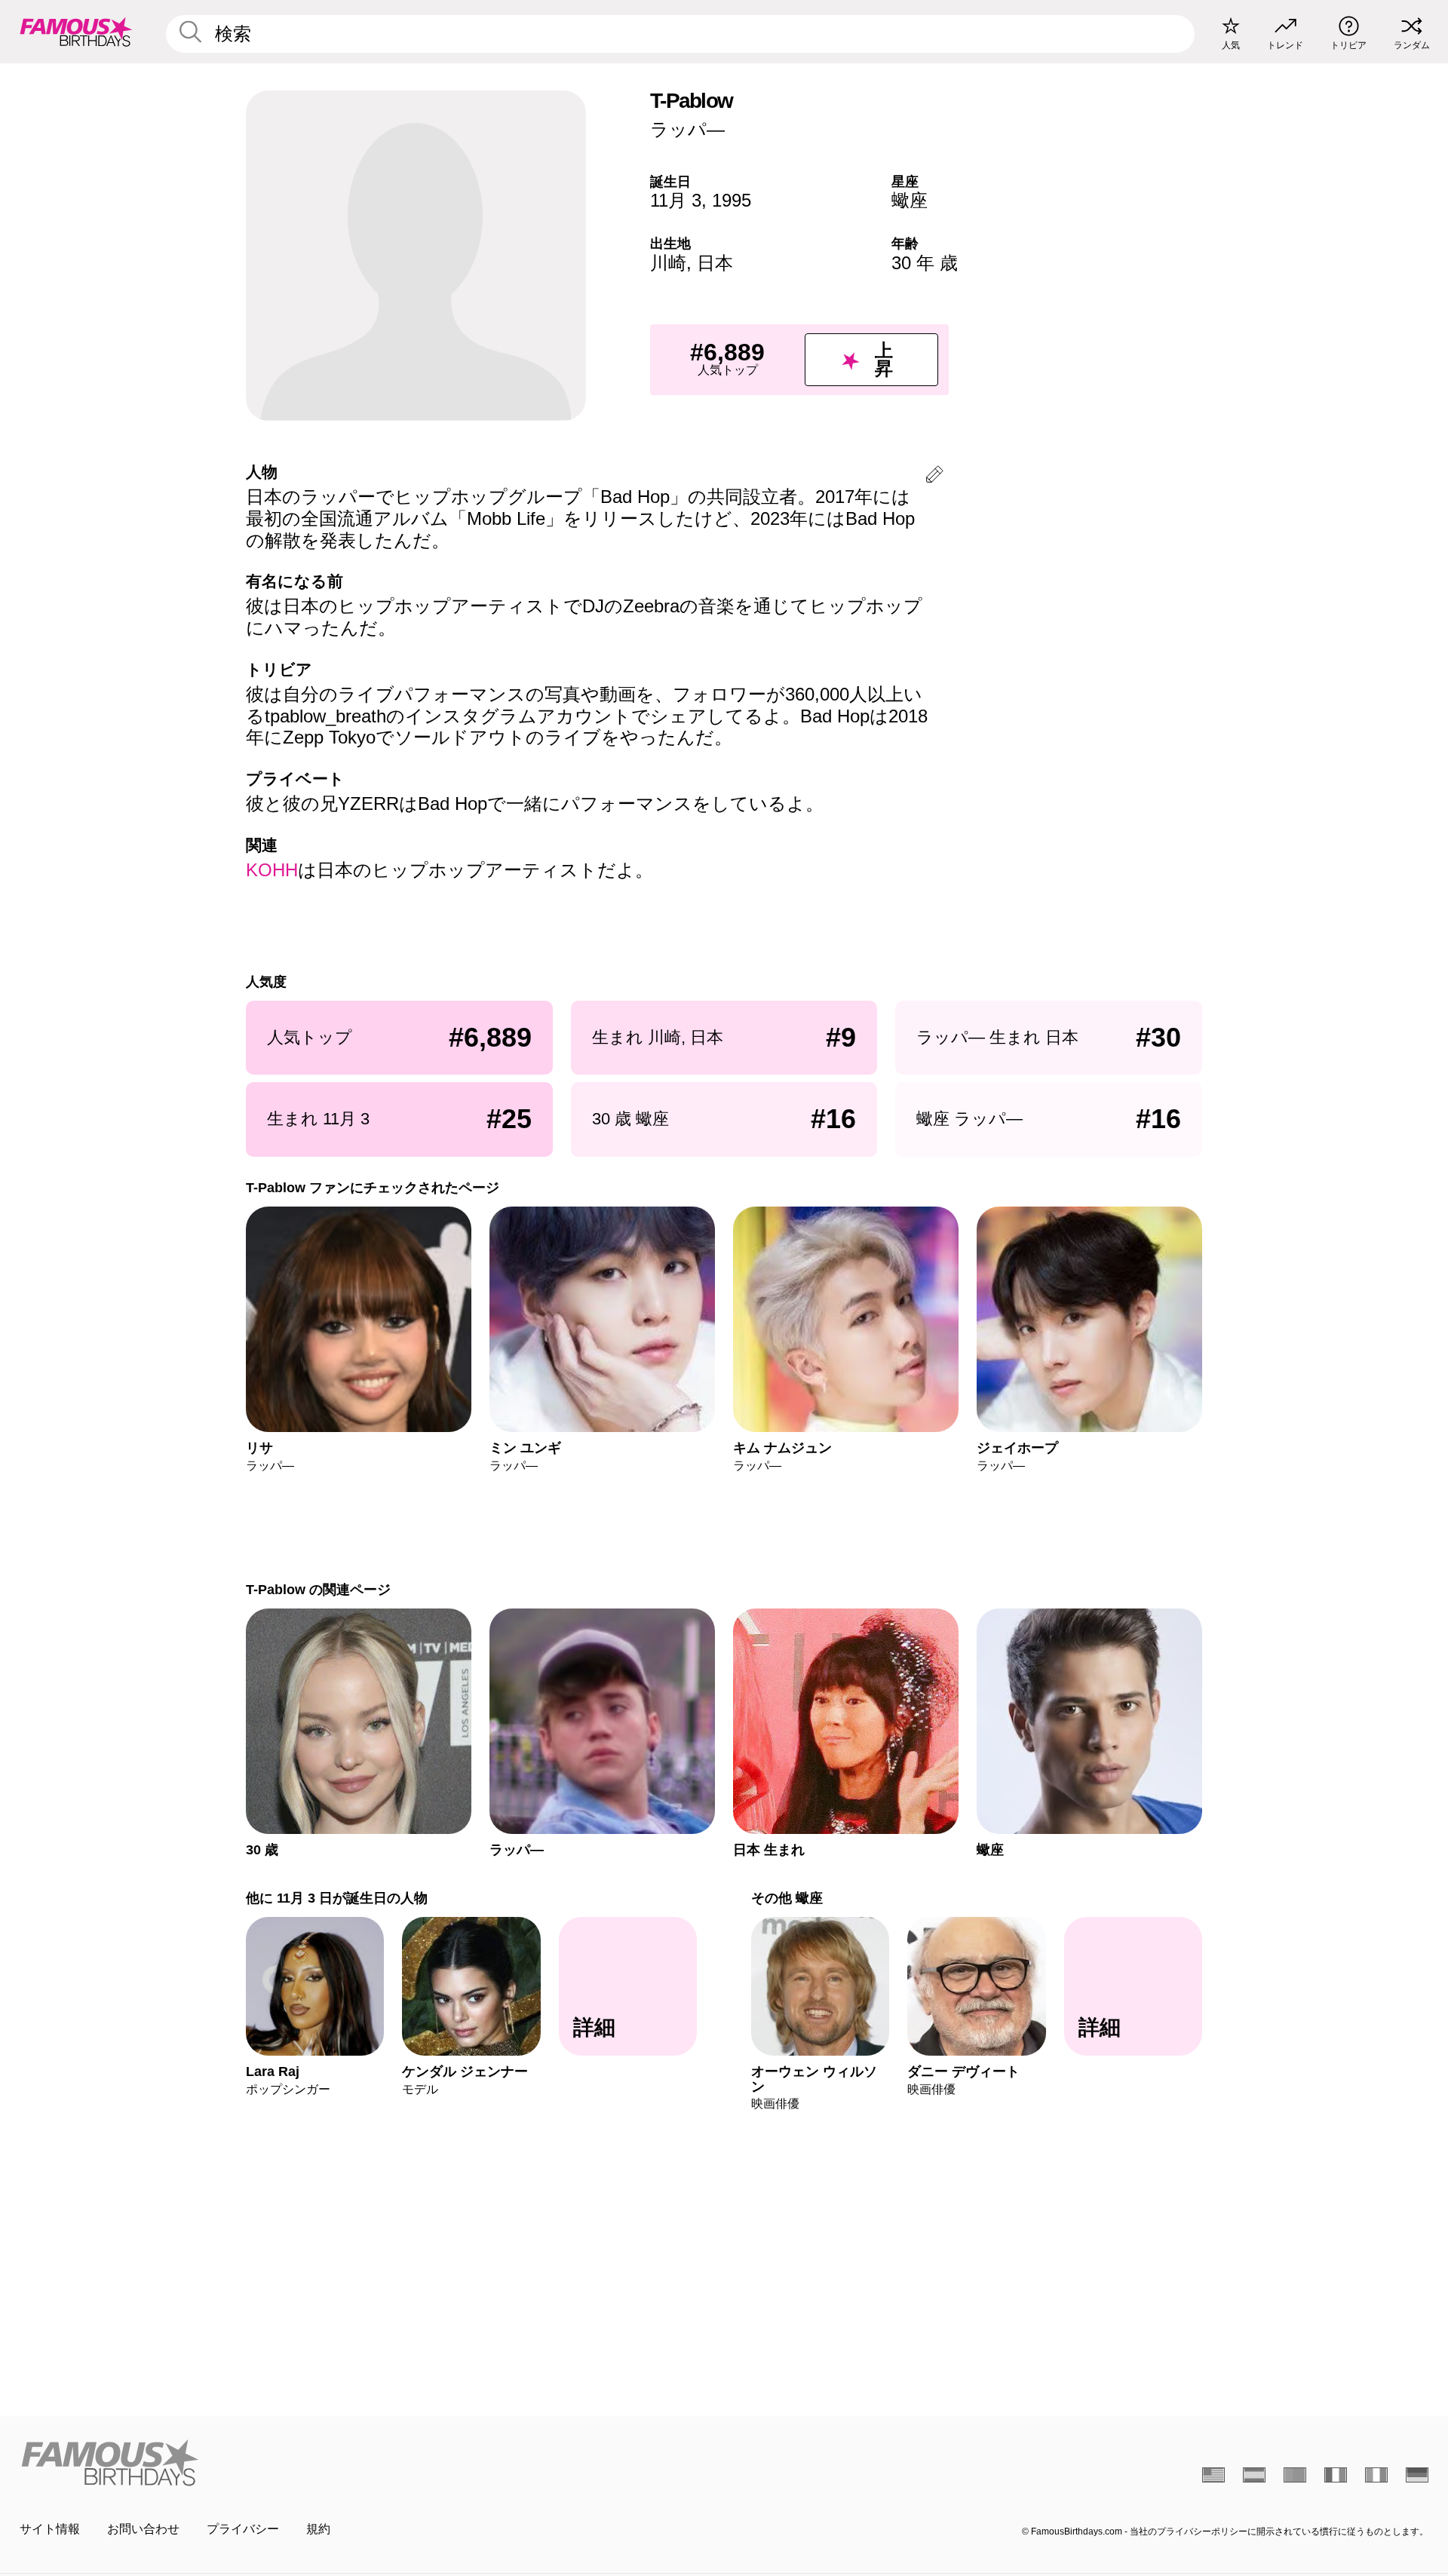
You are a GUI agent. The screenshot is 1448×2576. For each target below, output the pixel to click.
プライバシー (243, 2529)
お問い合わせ (143, 2529)
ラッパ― (687, 129)
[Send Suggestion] (934, 477)
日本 (715, 263)
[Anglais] (1213, 2475)
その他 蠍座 (787, 1898)
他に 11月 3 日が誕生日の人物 (337, 1898)
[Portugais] (1295, 2475)
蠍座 (910, 200)
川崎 (668, 263)
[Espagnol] (1254, 2475)
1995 (732, 200)
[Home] (367, 2463)
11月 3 (676, 200)
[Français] (1336, 2475)
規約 (318, 2529)
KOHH (272, 870)
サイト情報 (50, 2529)
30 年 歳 (925, 263)
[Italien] (1376, 2475)
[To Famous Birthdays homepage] (76, 32)
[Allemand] (1417, 2475)
